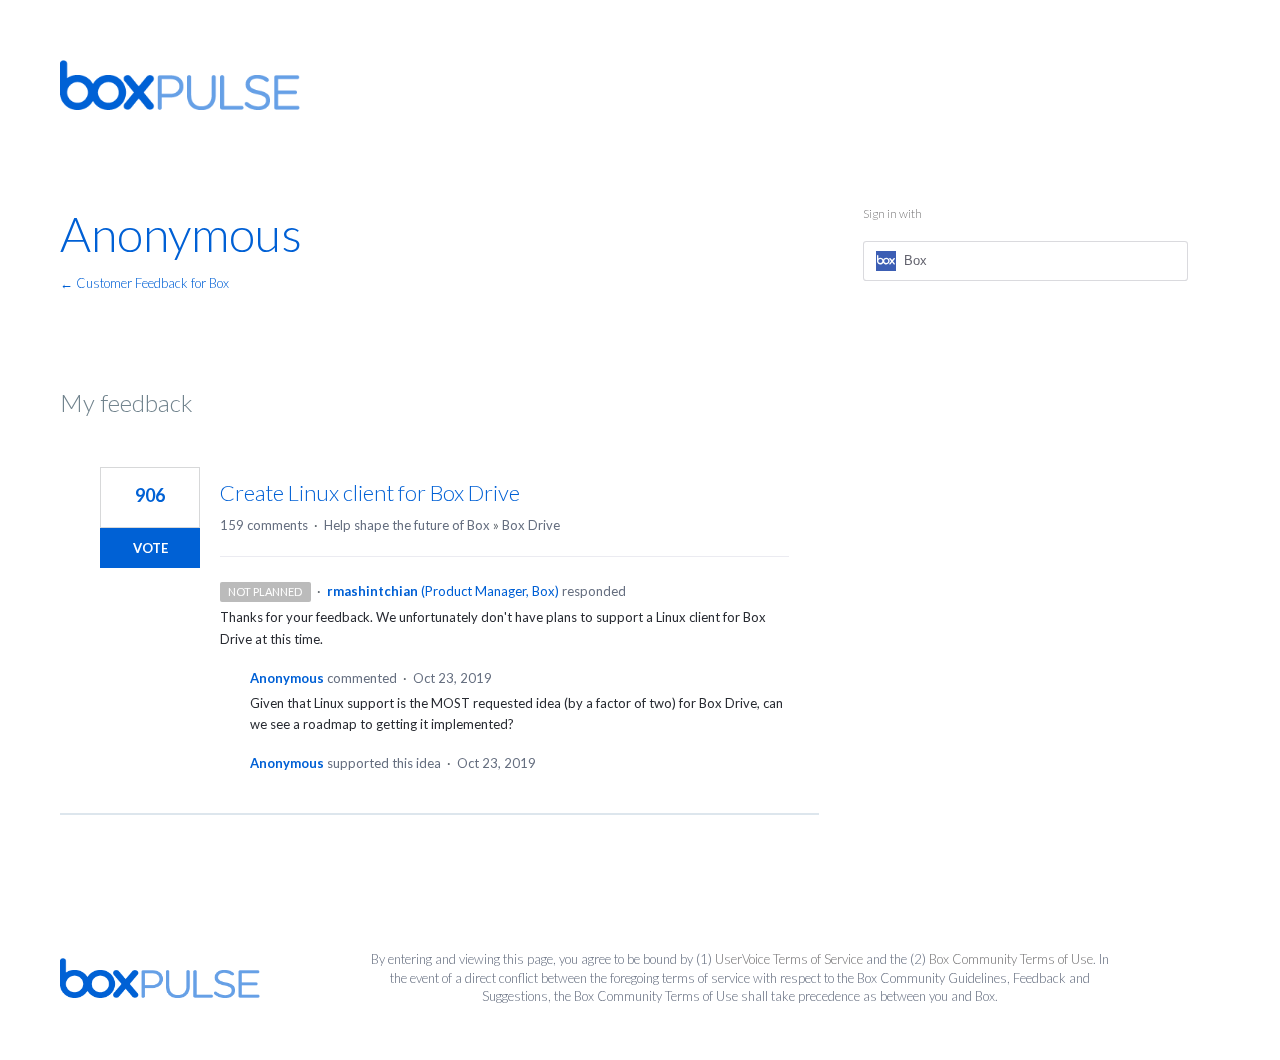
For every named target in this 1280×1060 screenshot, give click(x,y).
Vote (150, 548)
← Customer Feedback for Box (144, 283)
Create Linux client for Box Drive (370, 492)
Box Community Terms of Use (1011, 959)
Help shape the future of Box (407, 525)
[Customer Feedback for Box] (180, 85)
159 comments (264, 525)
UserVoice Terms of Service (789, 959)
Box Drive (531, 525)
